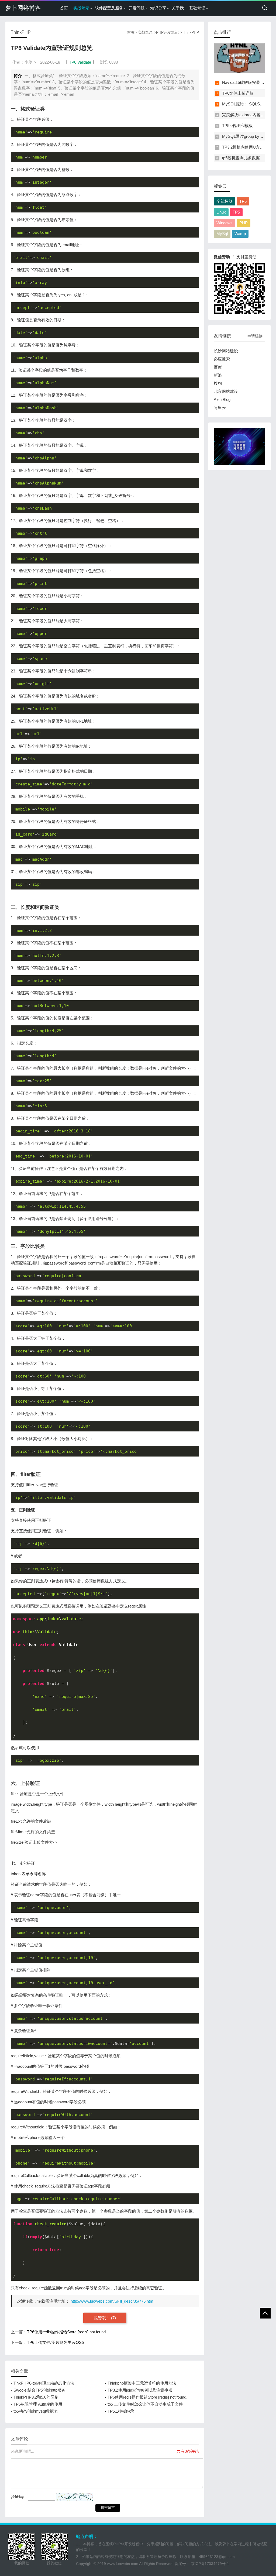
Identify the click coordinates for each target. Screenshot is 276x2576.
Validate (84, 62)
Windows (225, 223)
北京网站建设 (226, 391)
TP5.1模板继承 (121, 2411)
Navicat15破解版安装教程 (245, 82)
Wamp (240, 234)
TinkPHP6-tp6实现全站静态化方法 (44, 2383)
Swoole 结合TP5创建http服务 (39, 2390)
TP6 (73, 62)
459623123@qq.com (217, 2557)
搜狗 (218, 383)
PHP (244, 223)
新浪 (218, 375)
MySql (222, 234)
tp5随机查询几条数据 (241, 158)
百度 (218, 367)
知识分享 (158, 8)
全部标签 (225, 201)
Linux (221, 212)
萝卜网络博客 (23, 8)
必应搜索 (222, 359)
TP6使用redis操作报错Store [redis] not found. (67, 2332)
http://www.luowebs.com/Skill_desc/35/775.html (112, 2301)
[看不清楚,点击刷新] (75, 2497)
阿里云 (220, 408)
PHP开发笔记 (167, 32)
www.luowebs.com (123, 2564)
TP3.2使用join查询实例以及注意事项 (140, 2390)
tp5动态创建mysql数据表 (36, 2411)
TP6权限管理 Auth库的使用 (38, 2404)
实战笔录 (81, 8)
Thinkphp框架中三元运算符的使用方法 (142, 2383)
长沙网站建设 (226, 351)
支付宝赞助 (246, 257)
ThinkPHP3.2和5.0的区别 (36, 2397)
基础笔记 (197, 8)
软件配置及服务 (109, 8)
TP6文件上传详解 (238, 93)
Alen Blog (222, 399)
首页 (64, 8)
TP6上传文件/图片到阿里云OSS (56, 2342)
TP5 (236, 212)
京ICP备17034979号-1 (210, 2564)
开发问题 (137, 8)
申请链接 (255, 336)
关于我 (178, 8)
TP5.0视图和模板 (237, 126)
